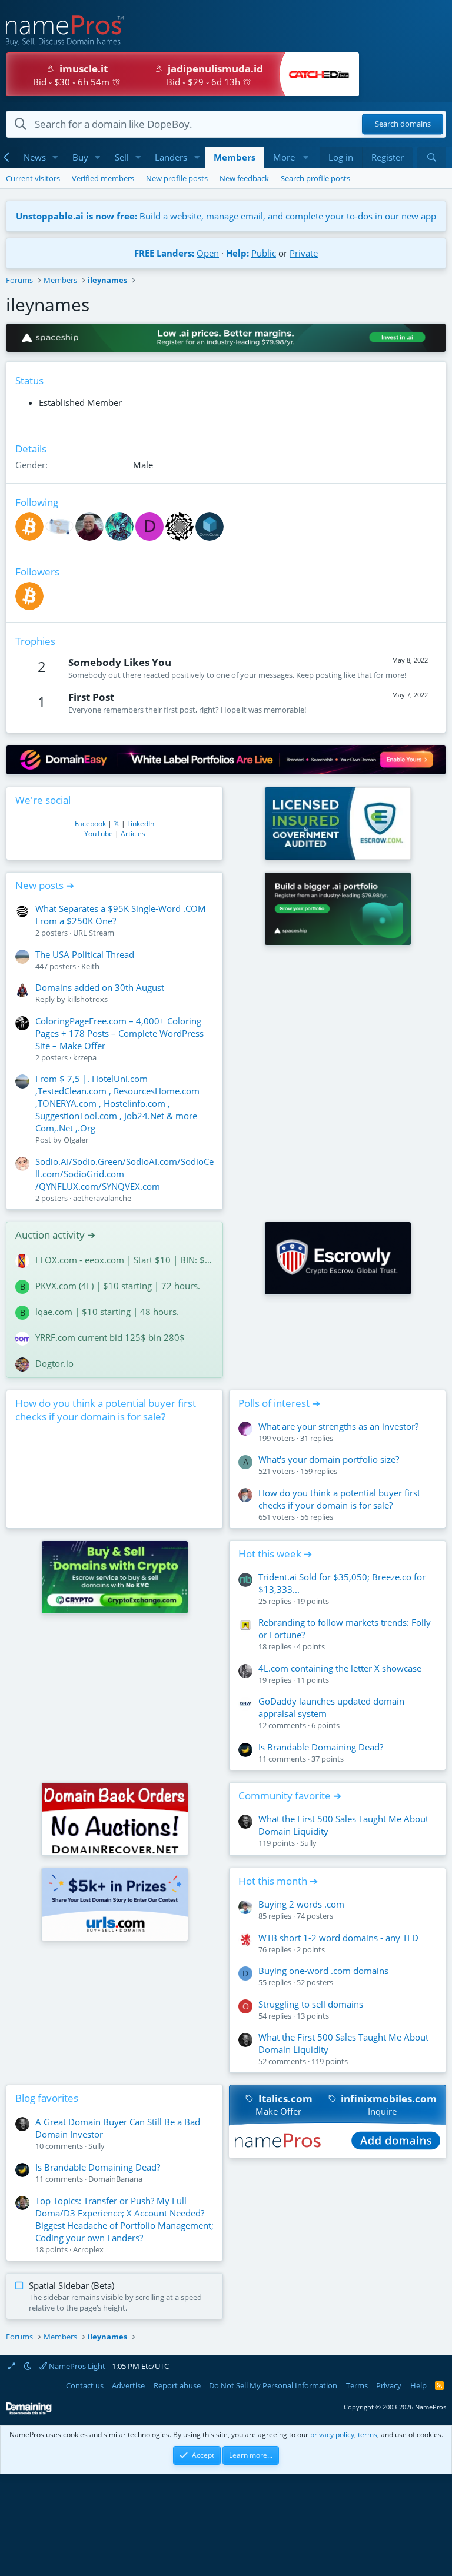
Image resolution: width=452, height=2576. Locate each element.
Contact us (85, 2385)
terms (368, 2434)
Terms (357, 2385)
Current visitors (33, 178)
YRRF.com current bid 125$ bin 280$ (110, 1337)
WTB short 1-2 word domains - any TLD (338, 1938)
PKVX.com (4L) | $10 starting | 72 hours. (118, 1286)
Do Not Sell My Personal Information (273, 2385)
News (35, 157)
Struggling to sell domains (311, 2004)
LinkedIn (141, 823)
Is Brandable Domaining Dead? (321, 1747)
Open (208, 253)
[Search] (432, 157)
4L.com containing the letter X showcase (340, 1668)
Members (235, 157)
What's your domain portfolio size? (329, 1459)
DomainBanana (115, 2179)
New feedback (244, 178)
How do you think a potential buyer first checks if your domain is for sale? (106, 1410)
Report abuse (177, 2385)
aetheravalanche (102, 1198)
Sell (122, 157)
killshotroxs (87, 999)
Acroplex (88, 2249)
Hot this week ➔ (275, 1554)
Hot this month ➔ (278, 1881)
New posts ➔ (45, 885)
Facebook (90, 823)
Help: (237, 253)
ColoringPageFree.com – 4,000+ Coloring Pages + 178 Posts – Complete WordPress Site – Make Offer (119, 1033)
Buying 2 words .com (301, 1904)
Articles (133, 833)
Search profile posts (315, 178)
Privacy (389, 2385)
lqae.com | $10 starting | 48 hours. (107, 1312)
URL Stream (94, 933)
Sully (308, 1843)
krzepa (85, 1057)
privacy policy (332, 2434)
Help (418, 2385)
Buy (80, 157)
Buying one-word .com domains (323, 1971)
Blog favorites (47, 2098)
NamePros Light (76, 2366)
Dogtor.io (54, 1363)
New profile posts (177, 178)
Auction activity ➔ (55, 1235)
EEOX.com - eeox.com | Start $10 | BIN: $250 (124, 1260)
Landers (171, 157)
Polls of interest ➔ (279, 1403)
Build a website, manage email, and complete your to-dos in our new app (226, 216)
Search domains (403, 124)
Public (264, 253)
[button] (55, 157)
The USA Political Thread (85, 954)
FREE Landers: (164, 253)
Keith (90, 966)
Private (304, 253)
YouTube (99, 833)
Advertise (128, 2385)
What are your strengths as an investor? (338, 1426)
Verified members (103, 178)
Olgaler (76, 1140)
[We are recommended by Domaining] (29, 2412)
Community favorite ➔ (290, 1795)
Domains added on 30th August (100, 987)
